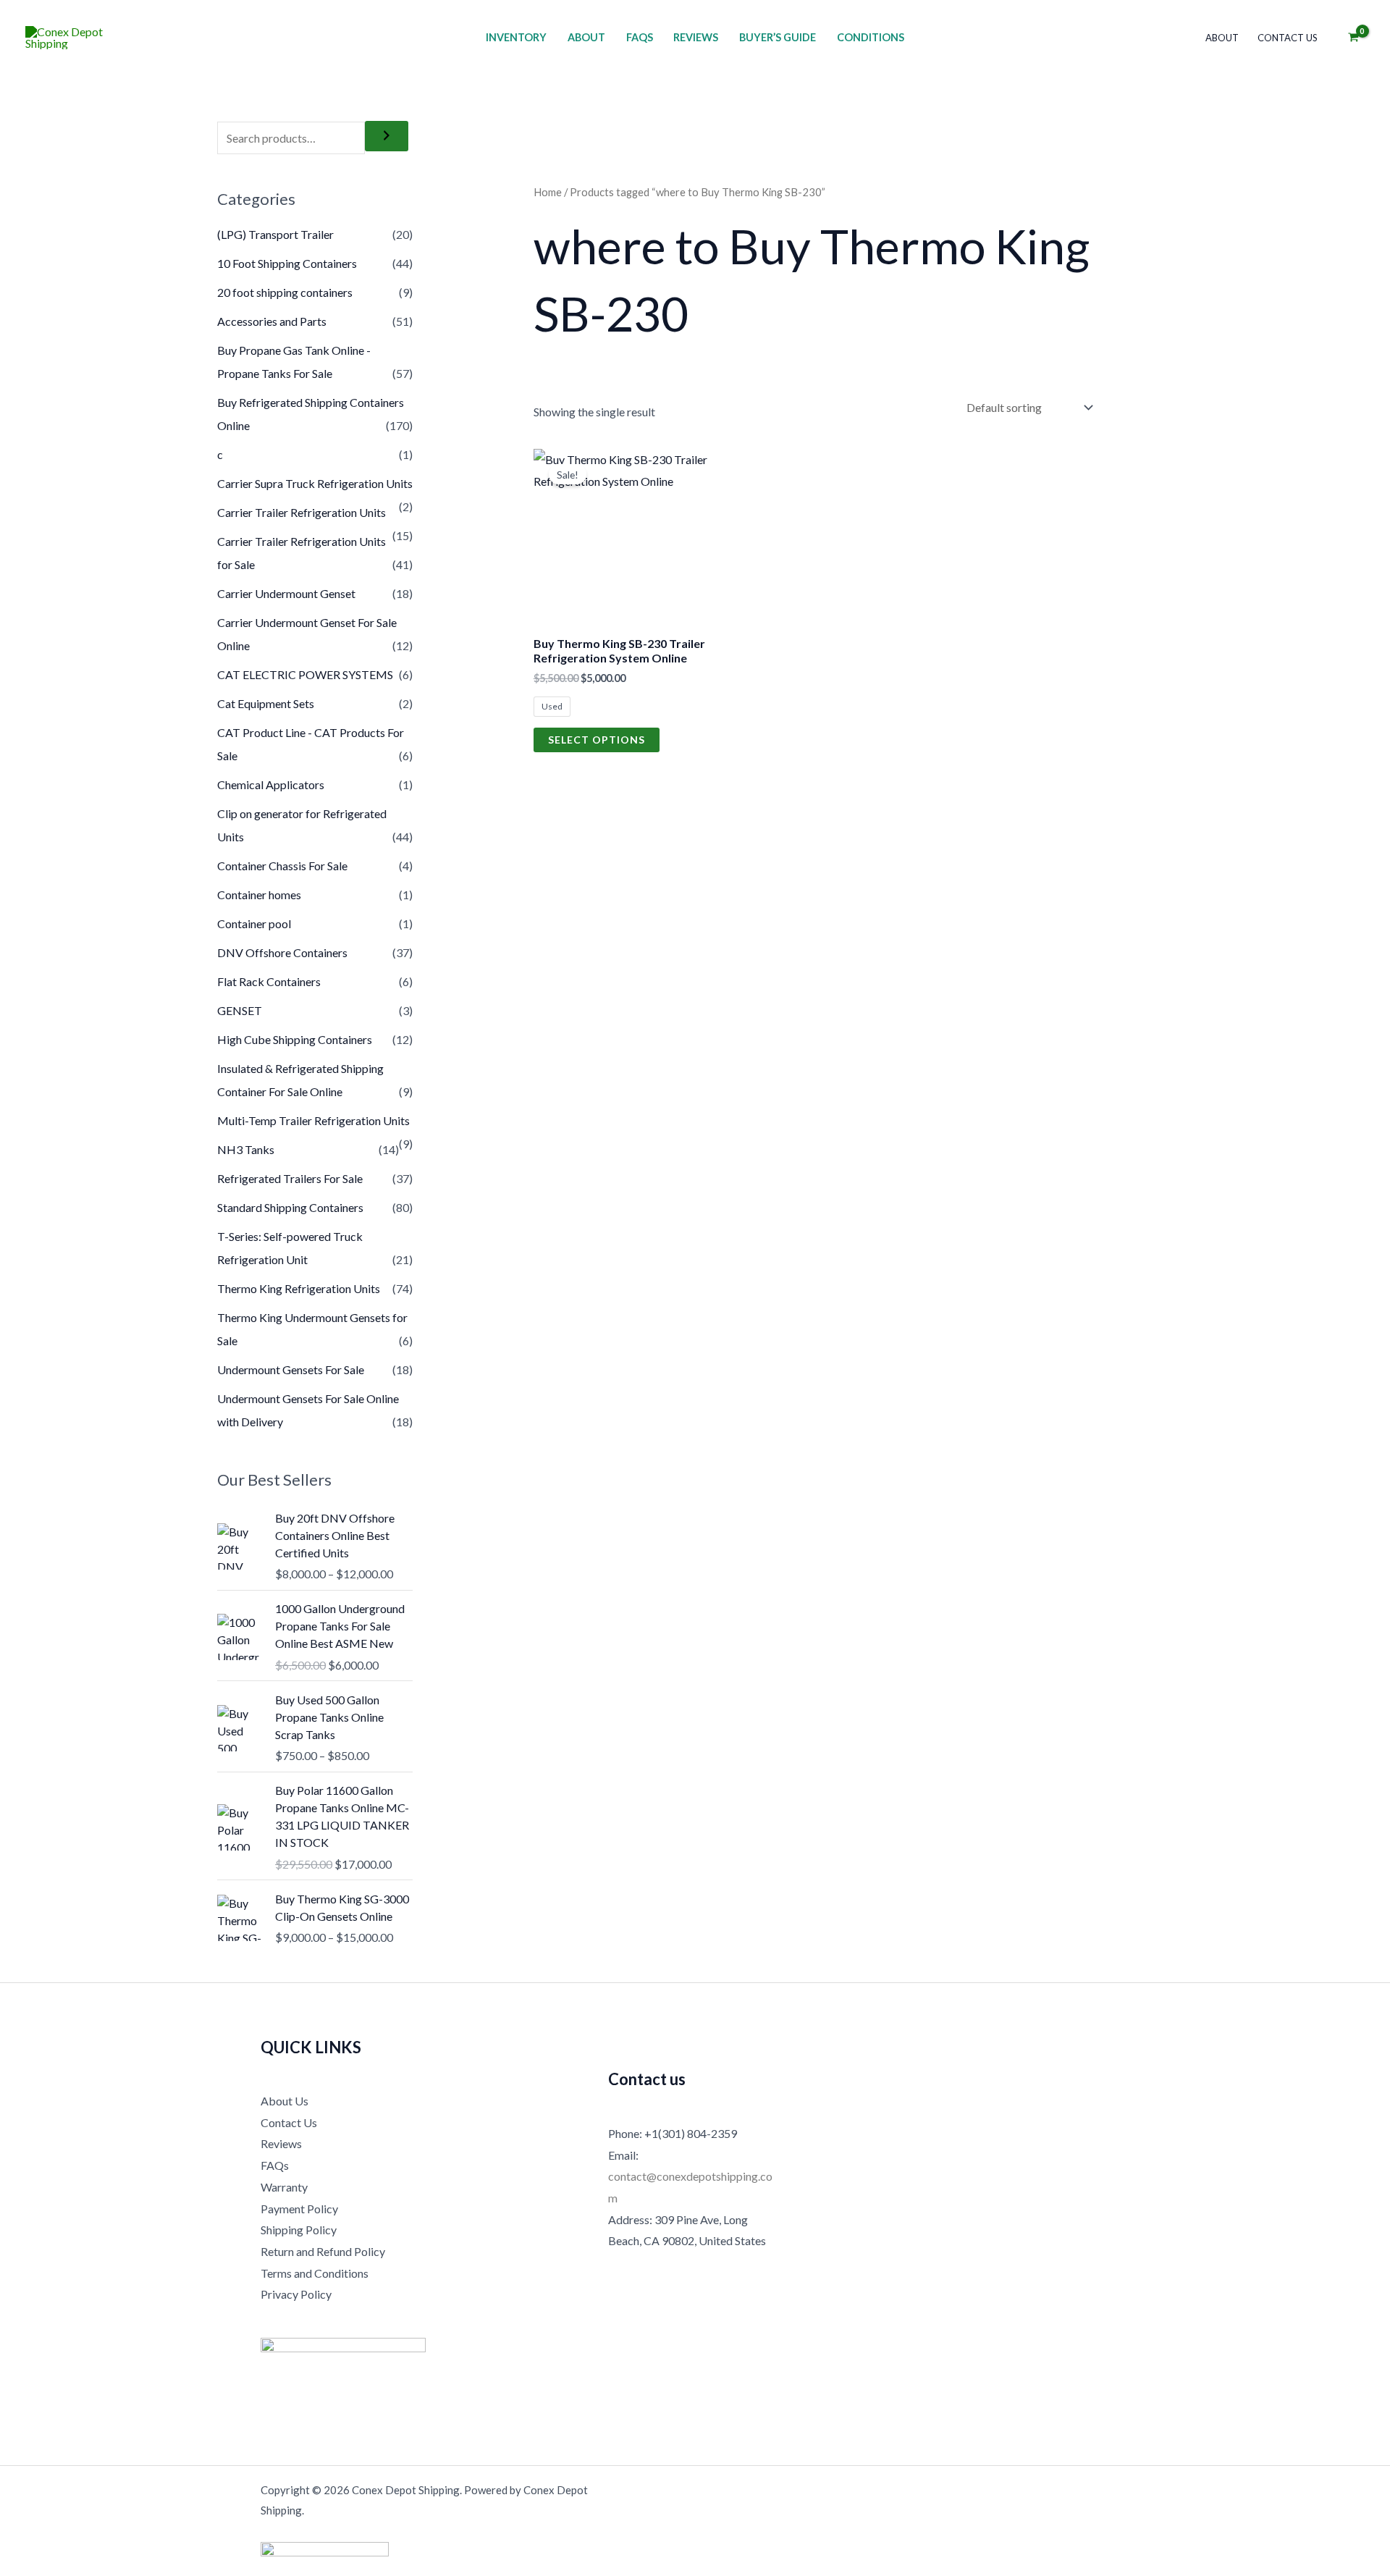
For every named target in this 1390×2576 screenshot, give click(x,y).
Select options (597, 740)
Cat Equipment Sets (266, 703)
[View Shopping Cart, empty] (1353, 38)
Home (548, 192)
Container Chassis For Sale (282, 866)
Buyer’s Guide (778, 37)
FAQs (640, 37)
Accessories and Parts (272, 321)
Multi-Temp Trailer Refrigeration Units (313, 1120)
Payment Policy (299, 2209)
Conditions (871, 37)
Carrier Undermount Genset (286, 593)
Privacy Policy (296, 2294)
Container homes (259, 895)
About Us (285, 2101)
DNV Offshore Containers (282, 952)
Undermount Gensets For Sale (291, 1369)
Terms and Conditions (315, 2273)
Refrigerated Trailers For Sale (290, 1178)
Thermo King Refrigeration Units (299, 1288)
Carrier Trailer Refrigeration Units (302, 512)
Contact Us (1288, 38)
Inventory (516, 37)
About (586, 37)
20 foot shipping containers (285, 292)
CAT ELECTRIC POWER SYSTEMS (305, 674)
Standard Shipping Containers (290, 1207)
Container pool (254, 923)
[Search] (387, 136)
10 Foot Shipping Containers (287, 263)
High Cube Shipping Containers (295, 1039)
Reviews (696, 37)
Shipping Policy (299, 2230)
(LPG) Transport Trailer (275, 234)
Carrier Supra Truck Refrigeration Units (315, 483)
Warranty (284, 2187)
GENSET (240, 1010)
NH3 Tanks (246, 1149)
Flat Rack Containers (269, 981)
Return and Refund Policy (323, 2251)
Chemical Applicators (271, 784)
